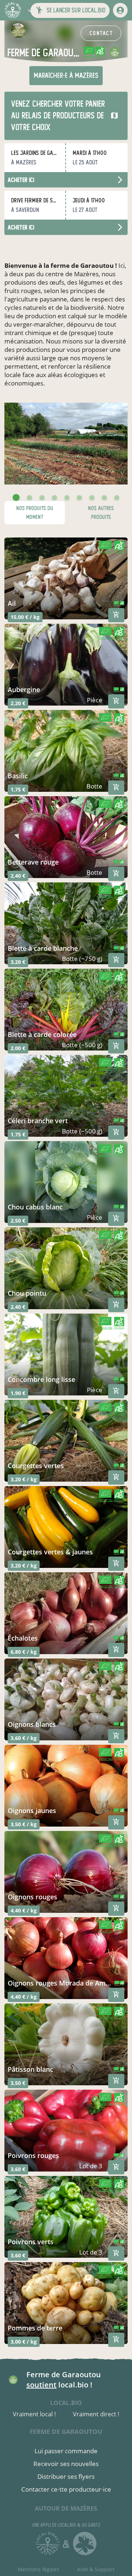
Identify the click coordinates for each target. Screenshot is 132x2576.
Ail (12, 603)
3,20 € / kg (24, 1479)
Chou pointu (27, 1293)
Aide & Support (96, 2569)
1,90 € (18, 1393)
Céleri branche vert (38, 1121)
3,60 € (18, 2169)
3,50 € (18, 2083)
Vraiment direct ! (96, 2414)
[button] (30, 10)
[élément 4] (67, 498)
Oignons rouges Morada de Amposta (61, 1983)
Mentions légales (38, 2569)
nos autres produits (101, 513)
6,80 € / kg (24, 1652)
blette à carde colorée (42, 1034)
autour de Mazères (66, 2508)
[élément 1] (30, 498)
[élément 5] (80, 498)
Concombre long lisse (41, 1379)
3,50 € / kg (24, 1824)
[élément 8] (117, 498)
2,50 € (18, 1221)
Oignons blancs (32, 1724)
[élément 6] (92, 498)
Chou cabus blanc (35, 1207)
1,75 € (18, 789)
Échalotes (23, 1638)
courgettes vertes (36, 1466)
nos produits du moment (35, 513)
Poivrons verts (31, 2242)
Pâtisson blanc (30, 2069)
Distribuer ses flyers (66, 2476)
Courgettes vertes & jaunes (50, 1552)
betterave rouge (33, 862)
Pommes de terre (35, 2328)
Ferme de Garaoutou (66, 2431)
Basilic (18, 776)
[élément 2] (42, 498)
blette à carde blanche (43, 948)
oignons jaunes (32, 1811)
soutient (41, 2385)
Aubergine (24, 689)
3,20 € (18, 962)
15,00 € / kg (25, 617)
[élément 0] (16, 497)
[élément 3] (55, 498)
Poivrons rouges (33, 2155)
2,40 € (18, 876)
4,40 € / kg (24, 1910)
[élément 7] (104, 498)
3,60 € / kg (24, 1738)
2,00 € (18, 1048)
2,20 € (18, 703)
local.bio (66, 2403)
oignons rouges (32, 1897)
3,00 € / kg (24, 2342)
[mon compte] (120, 10)
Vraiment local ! (34, 2414)
